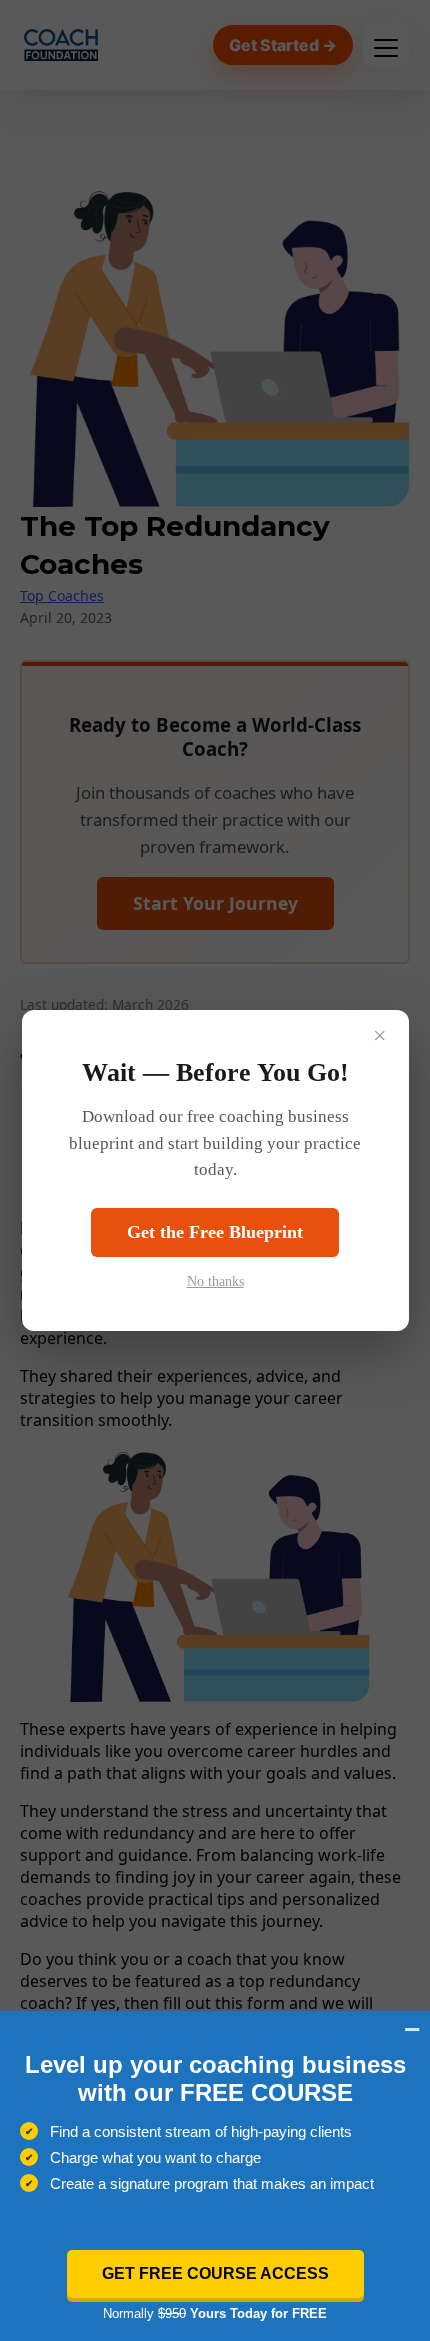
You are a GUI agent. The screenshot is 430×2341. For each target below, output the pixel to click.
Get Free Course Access (215, 2273)
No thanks (215, 1281)
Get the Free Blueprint (215, 1232)
